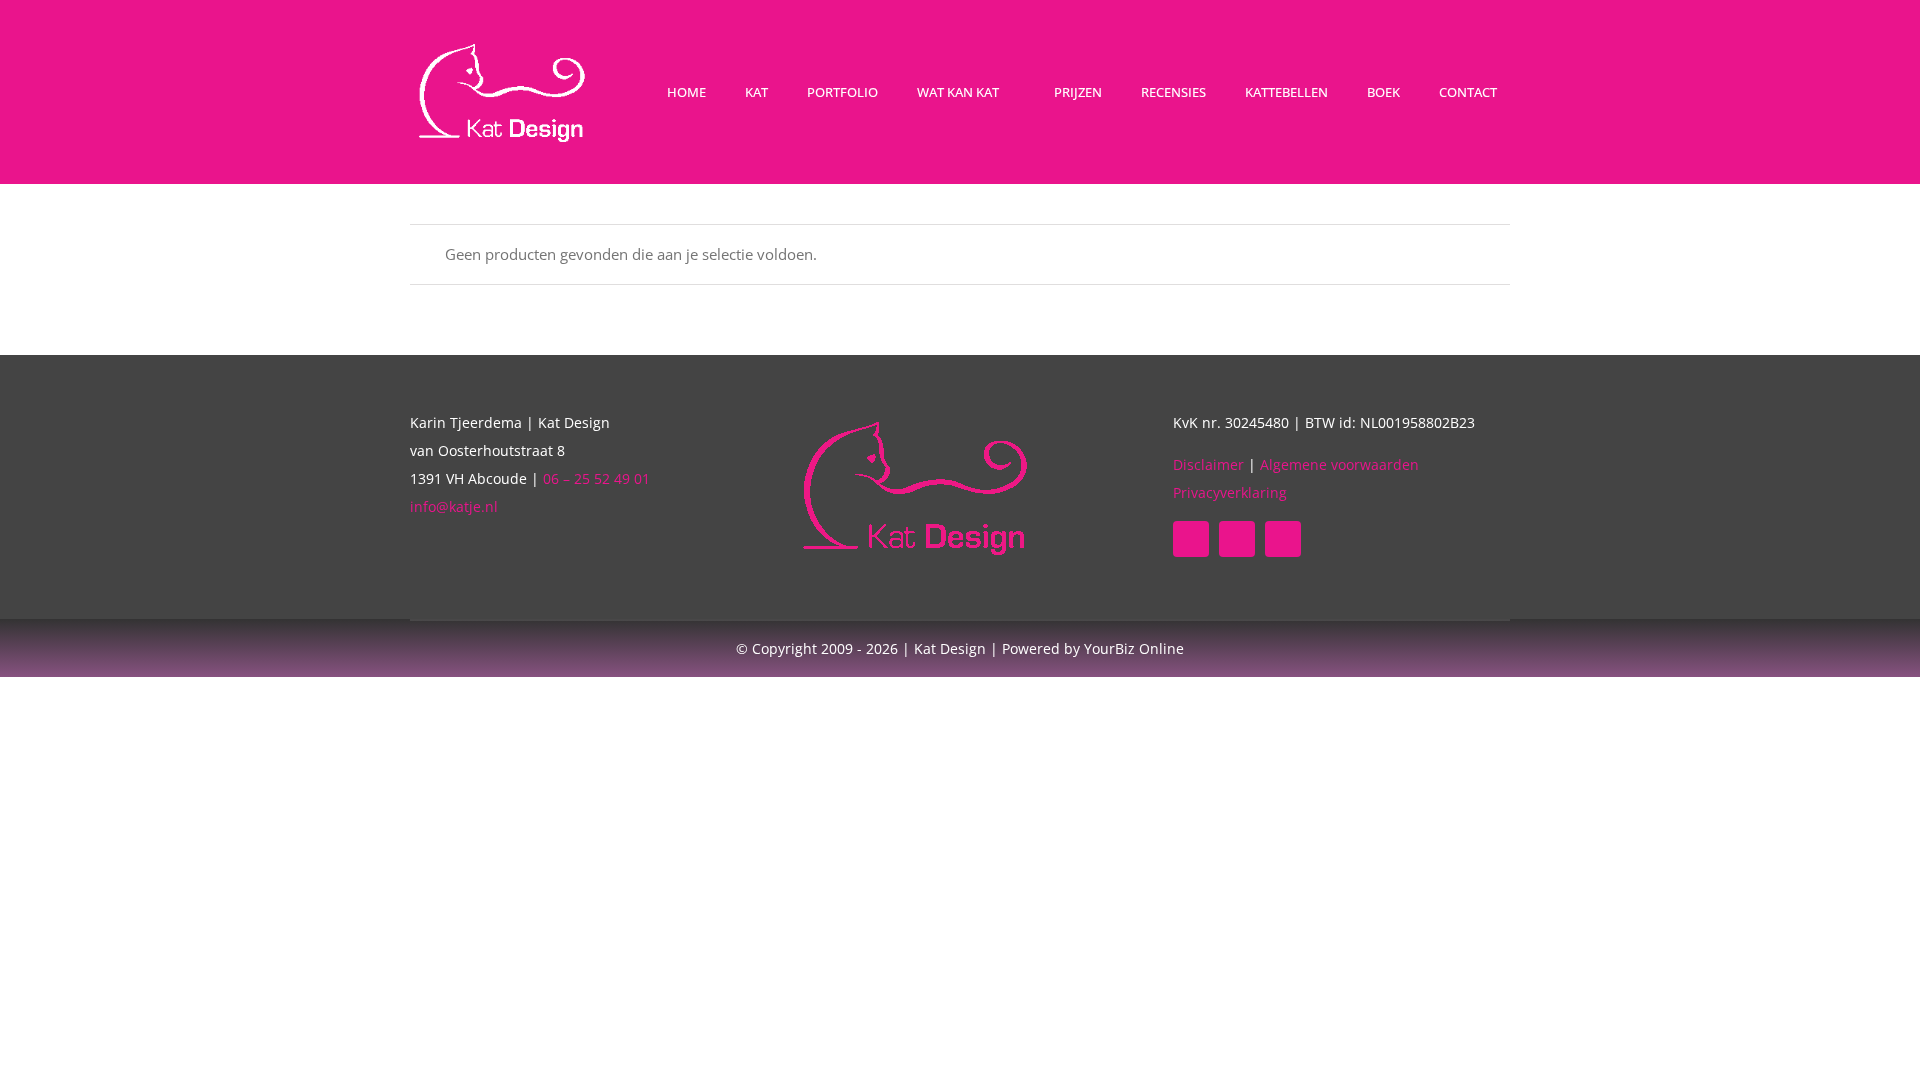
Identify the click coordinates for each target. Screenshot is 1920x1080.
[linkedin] (1237, 539)
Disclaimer (1208, 464)
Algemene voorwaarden (1339, 464)
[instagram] (1283, 539)
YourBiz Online (1134, 648)
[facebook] (1191, 539)
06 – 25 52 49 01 (596, 478)
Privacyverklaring (1230, 492)
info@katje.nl (454, 506)
